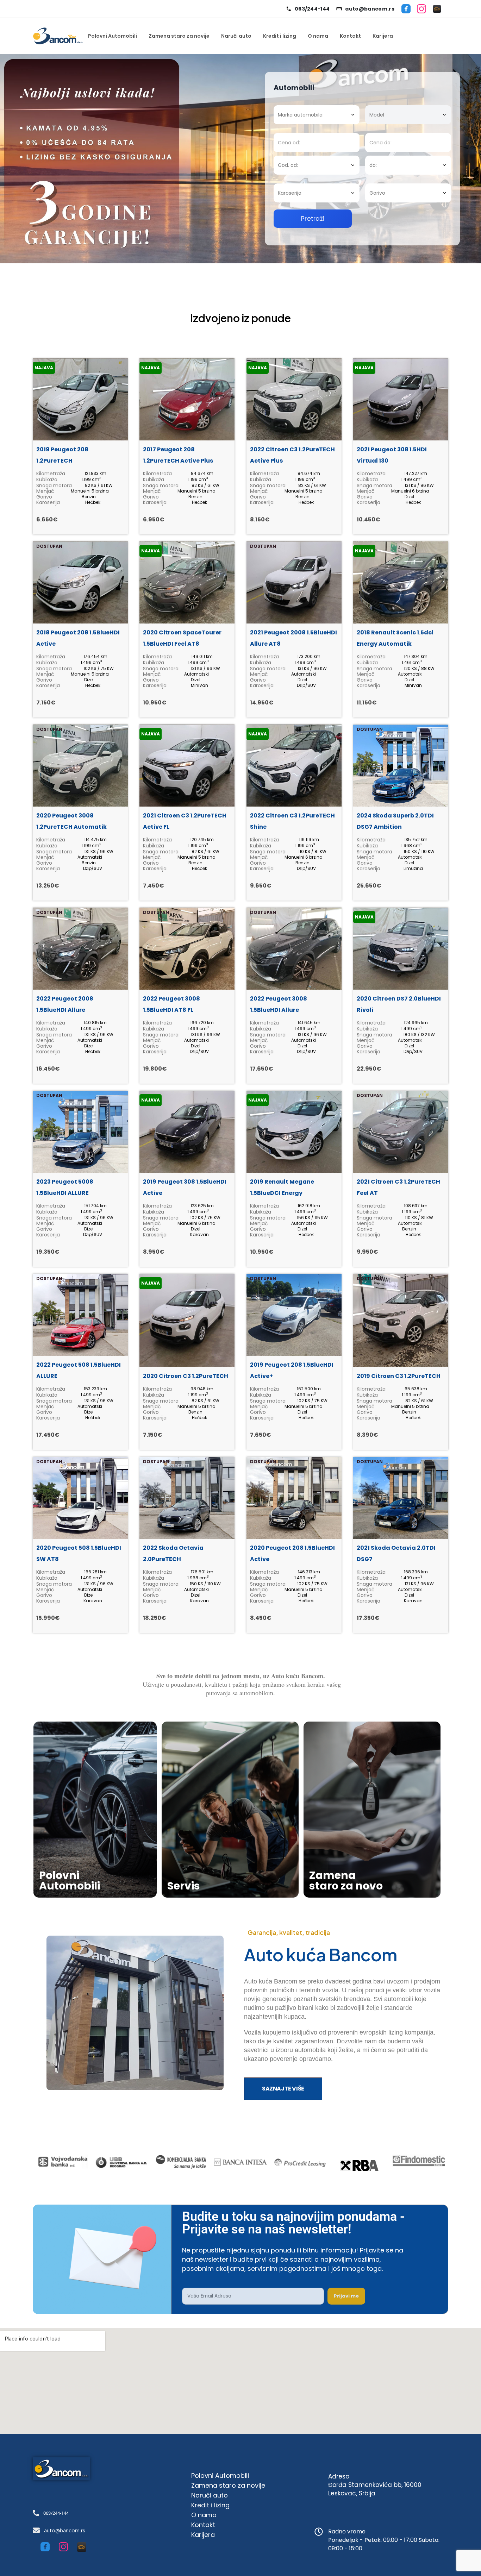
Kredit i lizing (280, 36)
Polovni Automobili (113, 36)
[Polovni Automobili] (437, 9)
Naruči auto (236, 36)
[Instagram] (421, 9)
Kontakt (350, 36)
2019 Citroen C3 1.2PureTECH (399, 1376)
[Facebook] (406, 9)
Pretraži (313, 219)
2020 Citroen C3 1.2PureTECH (186, 1376)
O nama (318, 36)
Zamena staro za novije (179, 36)
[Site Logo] (58, 36)
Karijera (383, 36)
